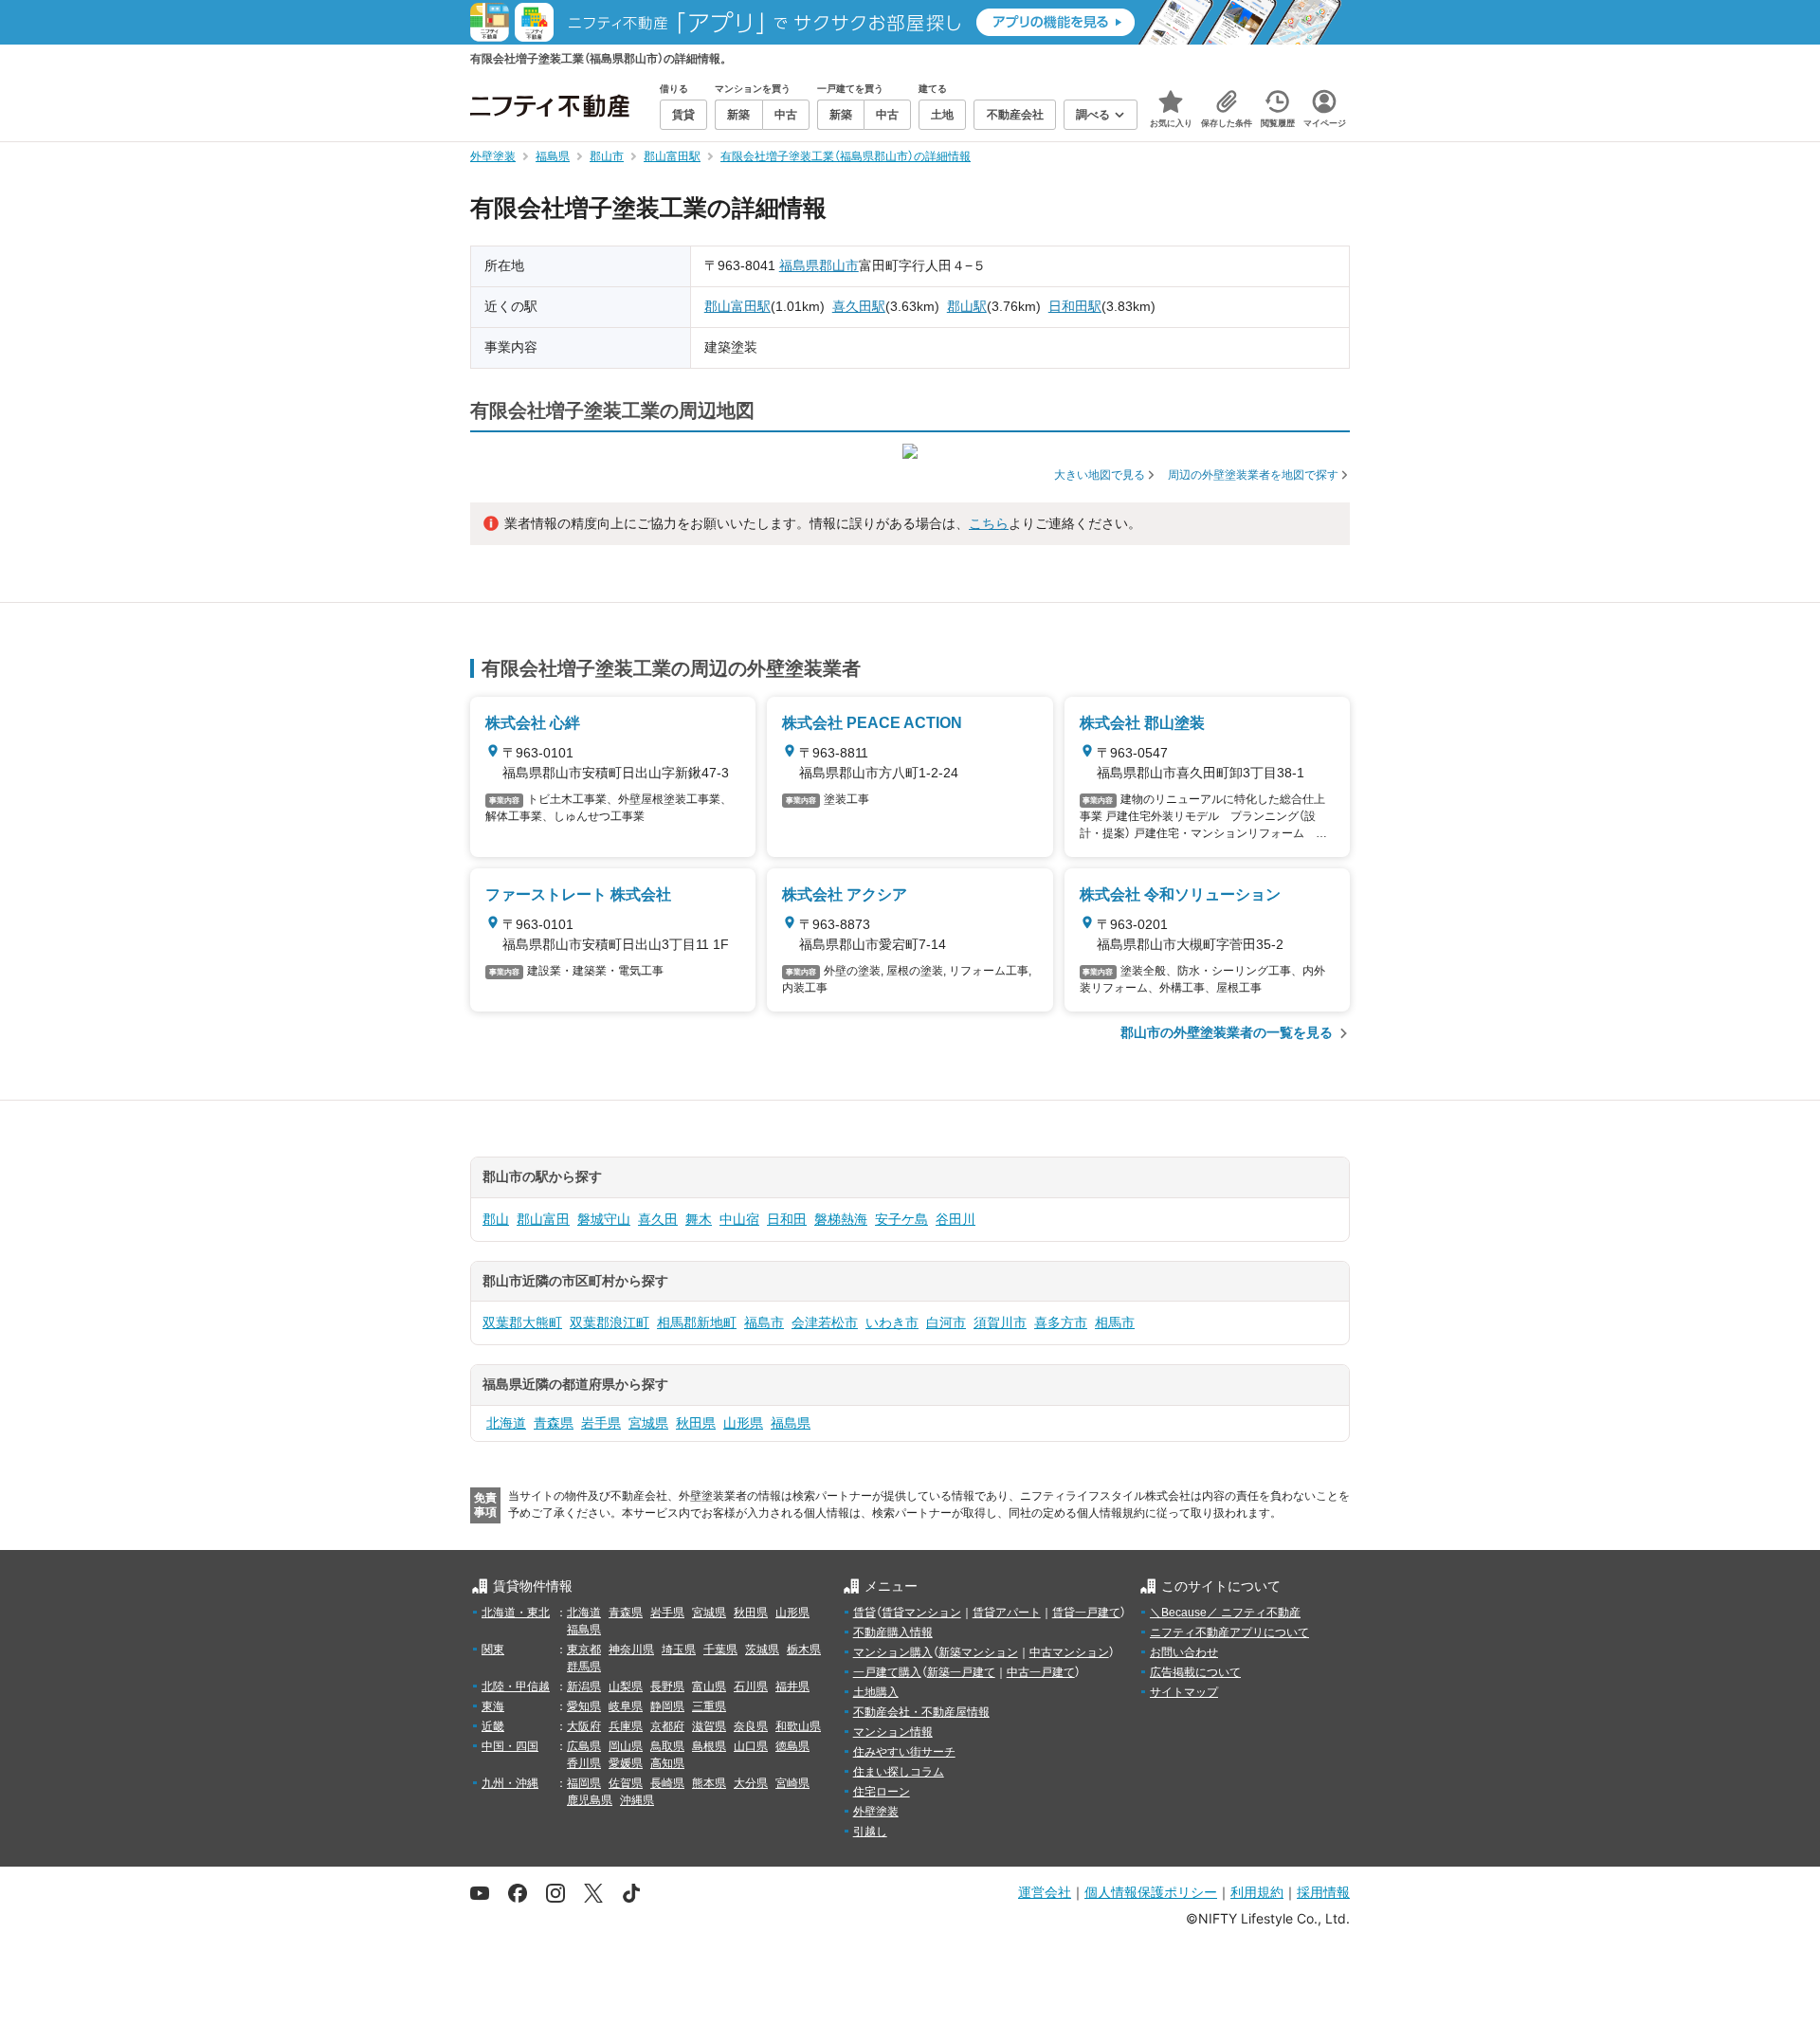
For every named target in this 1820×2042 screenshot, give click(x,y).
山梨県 (626, 1686)
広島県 (584, 1746)
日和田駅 (1075, 306)
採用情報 (1323, 1892)
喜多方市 (1061, 1322)
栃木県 (804, 1650)
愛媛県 (626, 1763)
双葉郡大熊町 (522, 1322)
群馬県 (584, 1667)
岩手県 (601, 1423)
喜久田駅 (859, 306)
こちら (989, 523)
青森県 (554, 1423)
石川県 (751, 1686)
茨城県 (762, 1650)
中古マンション (1069, 1652)
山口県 (751, 1746)
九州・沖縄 (510, 1783)
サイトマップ (1184, 1692)
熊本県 (709, 1783)
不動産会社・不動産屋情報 (921, 1712)
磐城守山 (604, 1219)
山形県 (743, 1423)
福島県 (799, 265)
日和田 (787, 1219)
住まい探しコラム (899, 1772)
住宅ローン (882, 1792)
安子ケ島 (901, 1219)
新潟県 (584, 1686)
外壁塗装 (876, 1812)
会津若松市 (825, 1322)
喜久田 (658, 1219)
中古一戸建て (1041, 1672)
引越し (870, 1832)
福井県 (792, 1686)
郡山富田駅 (737, 306)
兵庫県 (626, 1726)
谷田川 (955, 1219)
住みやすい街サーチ (904, 1752)
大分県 (751, 1783)
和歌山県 (798, 1726)
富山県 (709, 1686)
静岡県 (667, 1706)
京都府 (667, 1726)
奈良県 (751, 1726)
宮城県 (648, 1423)
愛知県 (584, 1706)
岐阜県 (626, 1706)
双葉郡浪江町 (610, 1322)
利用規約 (1257, 1892)
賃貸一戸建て (1086, 1613)
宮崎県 (792, 1783)
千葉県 (720, 1650)
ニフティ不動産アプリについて (1229, 1632)
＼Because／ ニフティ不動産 (1225, 1613)
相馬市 (1115, 1322)
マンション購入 (893, 1652)
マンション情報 (893, 1732)
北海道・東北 (516, 1613)
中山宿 (739, 1219)
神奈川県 (631, 1650)
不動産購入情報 (893, 1632)
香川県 (584, 1763)
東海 (493, 1706)
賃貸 (864, 1613)
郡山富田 (543, 1219)
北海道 (506, 1423)
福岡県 (584, 1783)
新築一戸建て (961, 1672)
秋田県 (696, 1423)
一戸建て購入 (887, 1672)
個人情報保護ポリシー (1151, 1892)
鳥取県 (667, 1746)
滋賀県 (709, 1726)
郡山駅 (967, 306)
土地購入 (876, 1692)
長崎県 (667, 1783)
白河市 (946, 1322)
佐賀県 (626, 1783)
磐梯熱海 (841, 1219)
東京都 (584, 1650)
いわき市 (892, 1322)
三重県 (709, 1706)
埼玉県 (679, 1650)
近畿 (493, 1726)
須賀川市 (1000, 1322)
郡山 (496, 1219)
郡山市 (839, 265)
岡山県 (626, 1746)
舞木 (699, 1219)
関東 (493, 1650)
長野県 (667, 1686)
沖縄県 (637, 1800)
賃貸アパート (1007, 1613)
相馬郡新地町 (697, 1322)
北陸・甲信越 (516, 1686)
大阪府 (584, 1726)
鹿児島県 (590, 1800)
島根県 (709, 1746)
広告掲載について (1195, 1672)
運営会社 (1045, 1892)
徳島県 (792, 1746)
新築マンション (978, 1652)
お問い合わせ (1184, 1652)
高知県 (667, 1763)
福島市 (764, 1322)
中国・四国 (510, 1746)
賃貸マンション (921, 1613)
